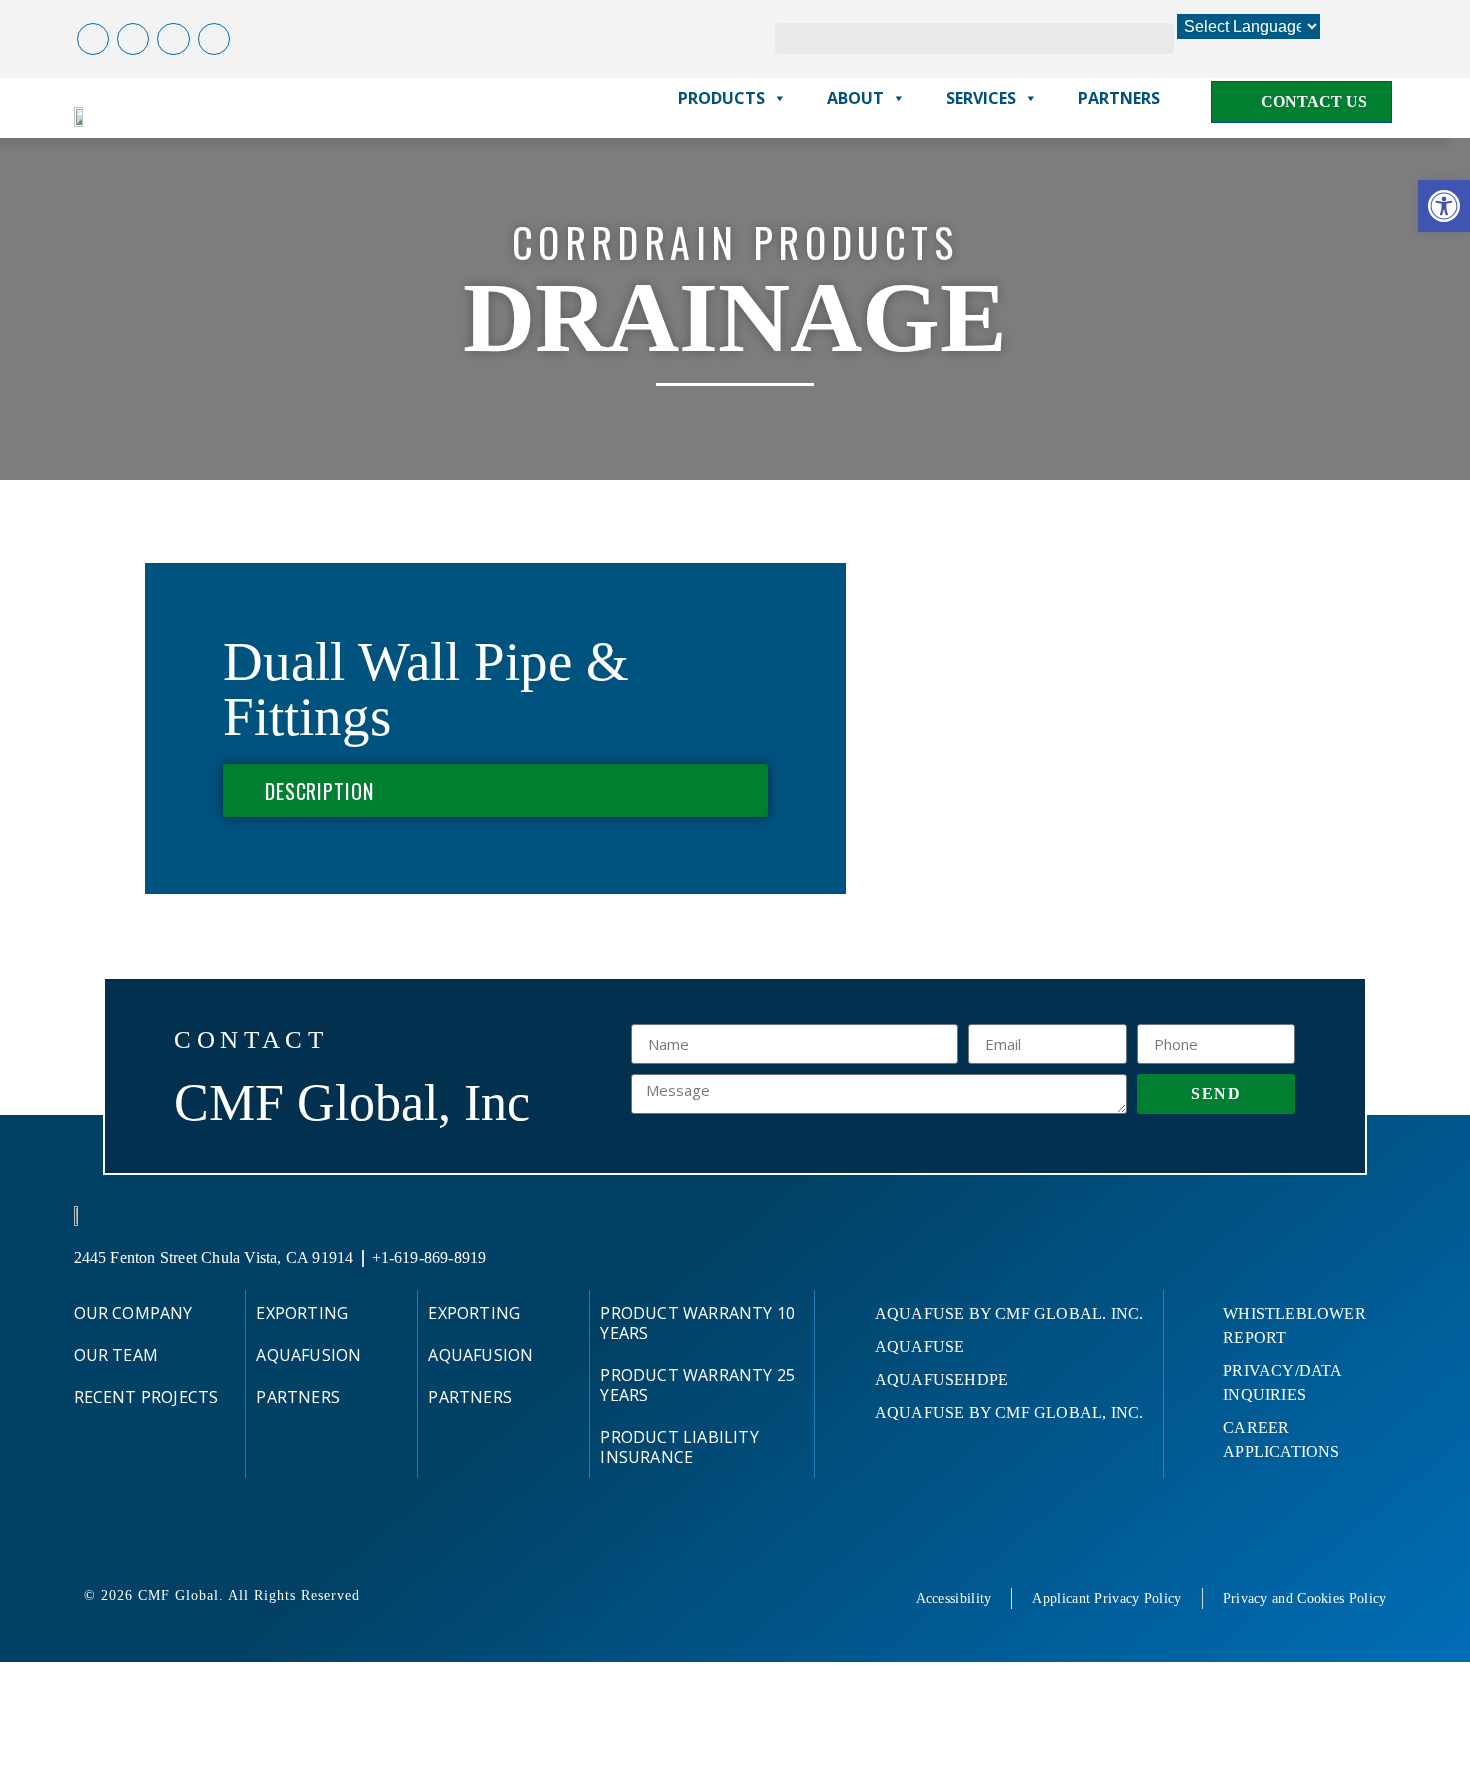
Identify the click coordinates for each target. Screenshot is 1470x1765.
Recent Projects (146, 1397)
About (855, 98)
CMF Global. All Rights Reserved (249, 1595)
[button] (1444, 206)
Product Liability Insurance (679, 1447)
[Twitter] (133, 39)
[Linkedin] (214, 39)
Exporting (302, 1313)
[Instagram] (173, 39)
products (721, 98)
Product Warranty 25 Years (697, 1385)
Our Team (116, 1355)
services (981, 98)
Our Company (133, 1313)
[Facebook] (93, 39)
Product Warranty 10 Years (697, 1323)
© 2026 (111, 1595)
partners (1119, 98)
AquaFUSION (308, 1355)
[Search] (1158, 38)
